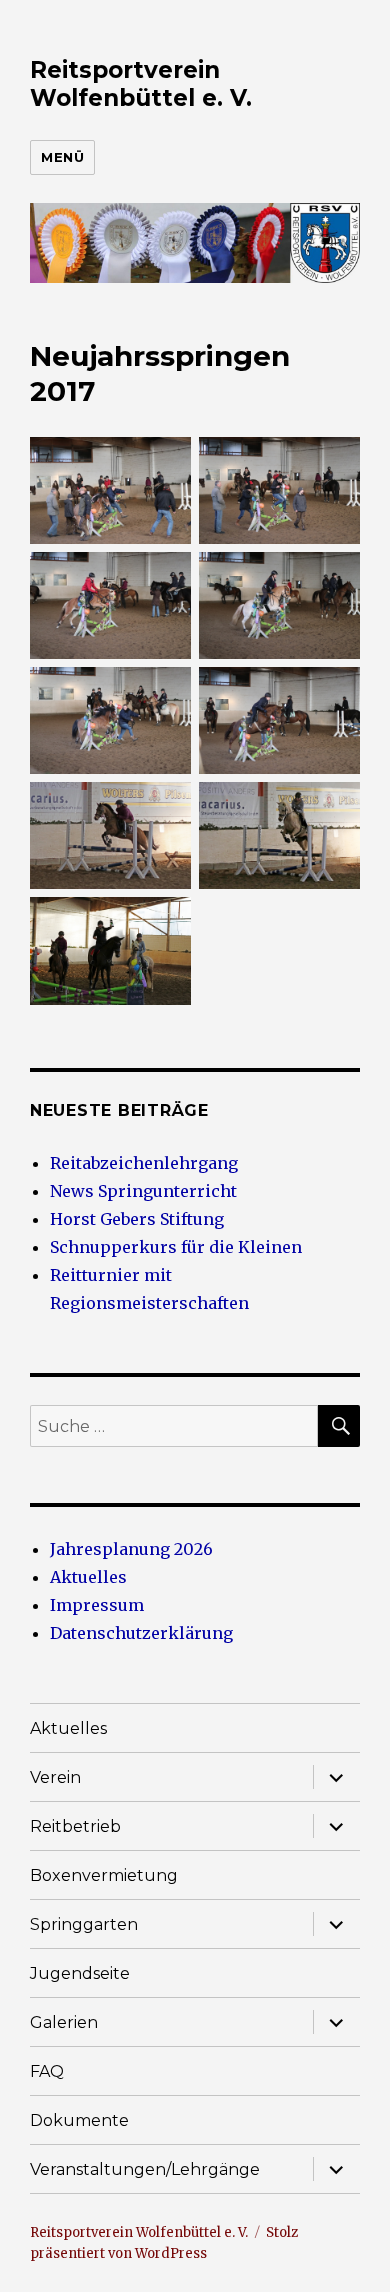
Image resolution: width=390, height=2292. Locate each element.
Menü (62, 157)
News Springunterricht (143, 1191)
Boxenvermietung (104, 1875)
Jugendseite (80, 1973)
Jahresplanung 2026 (131, 1549)
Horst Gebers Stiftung (137, 1219)
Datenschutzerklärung (141, 1633)
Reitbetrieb (75, 1826)
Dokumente (79, 2120)
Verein (55, 1777)
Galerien (64, 2022)
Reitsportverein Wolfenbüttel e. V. (141, 84)
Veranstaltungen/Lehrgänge (145, 2169)
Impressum (97, 1605)
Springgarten (84, 1924)
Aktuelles (88, 1577)
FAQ (47, 2071)
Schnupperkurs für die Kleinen (176, 1247)
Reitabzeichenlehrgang (144, 1163)
